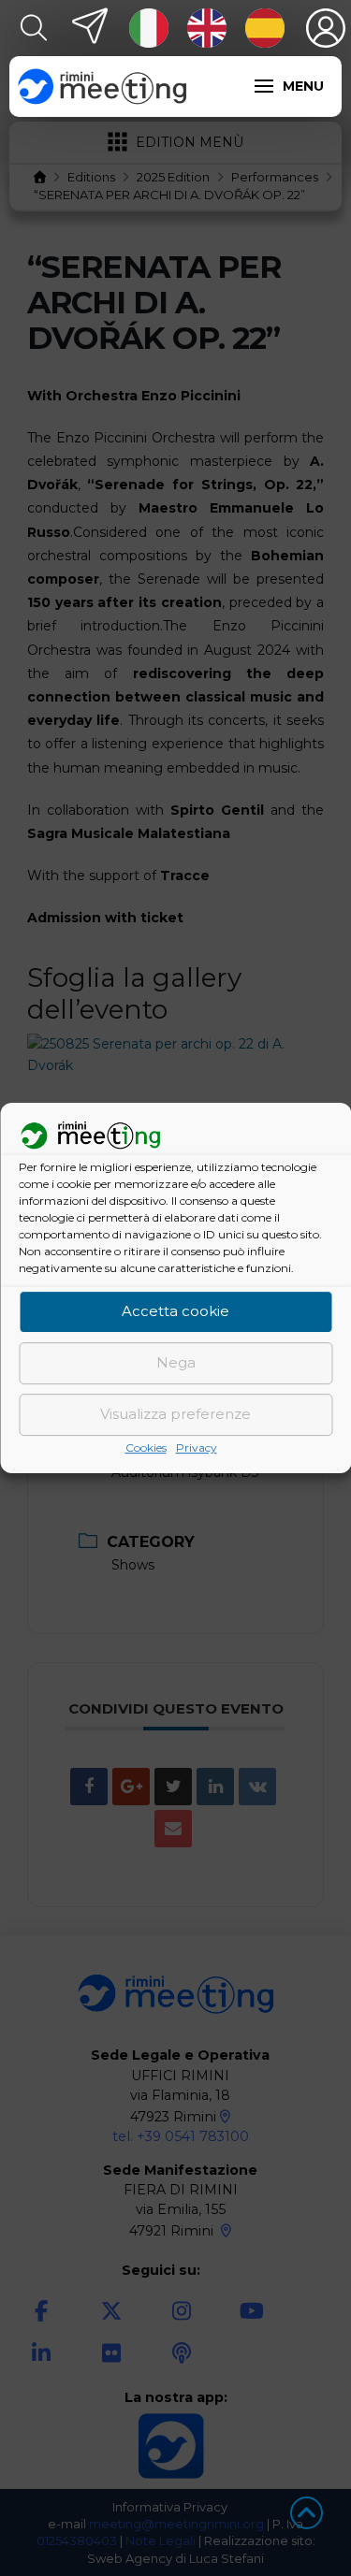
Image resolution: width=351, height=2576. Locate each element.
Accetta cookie (175, 1312)
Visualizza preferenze (175, 1415)
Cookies (146, 1447)
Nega (176, 1363)
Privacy (197, 1447)
